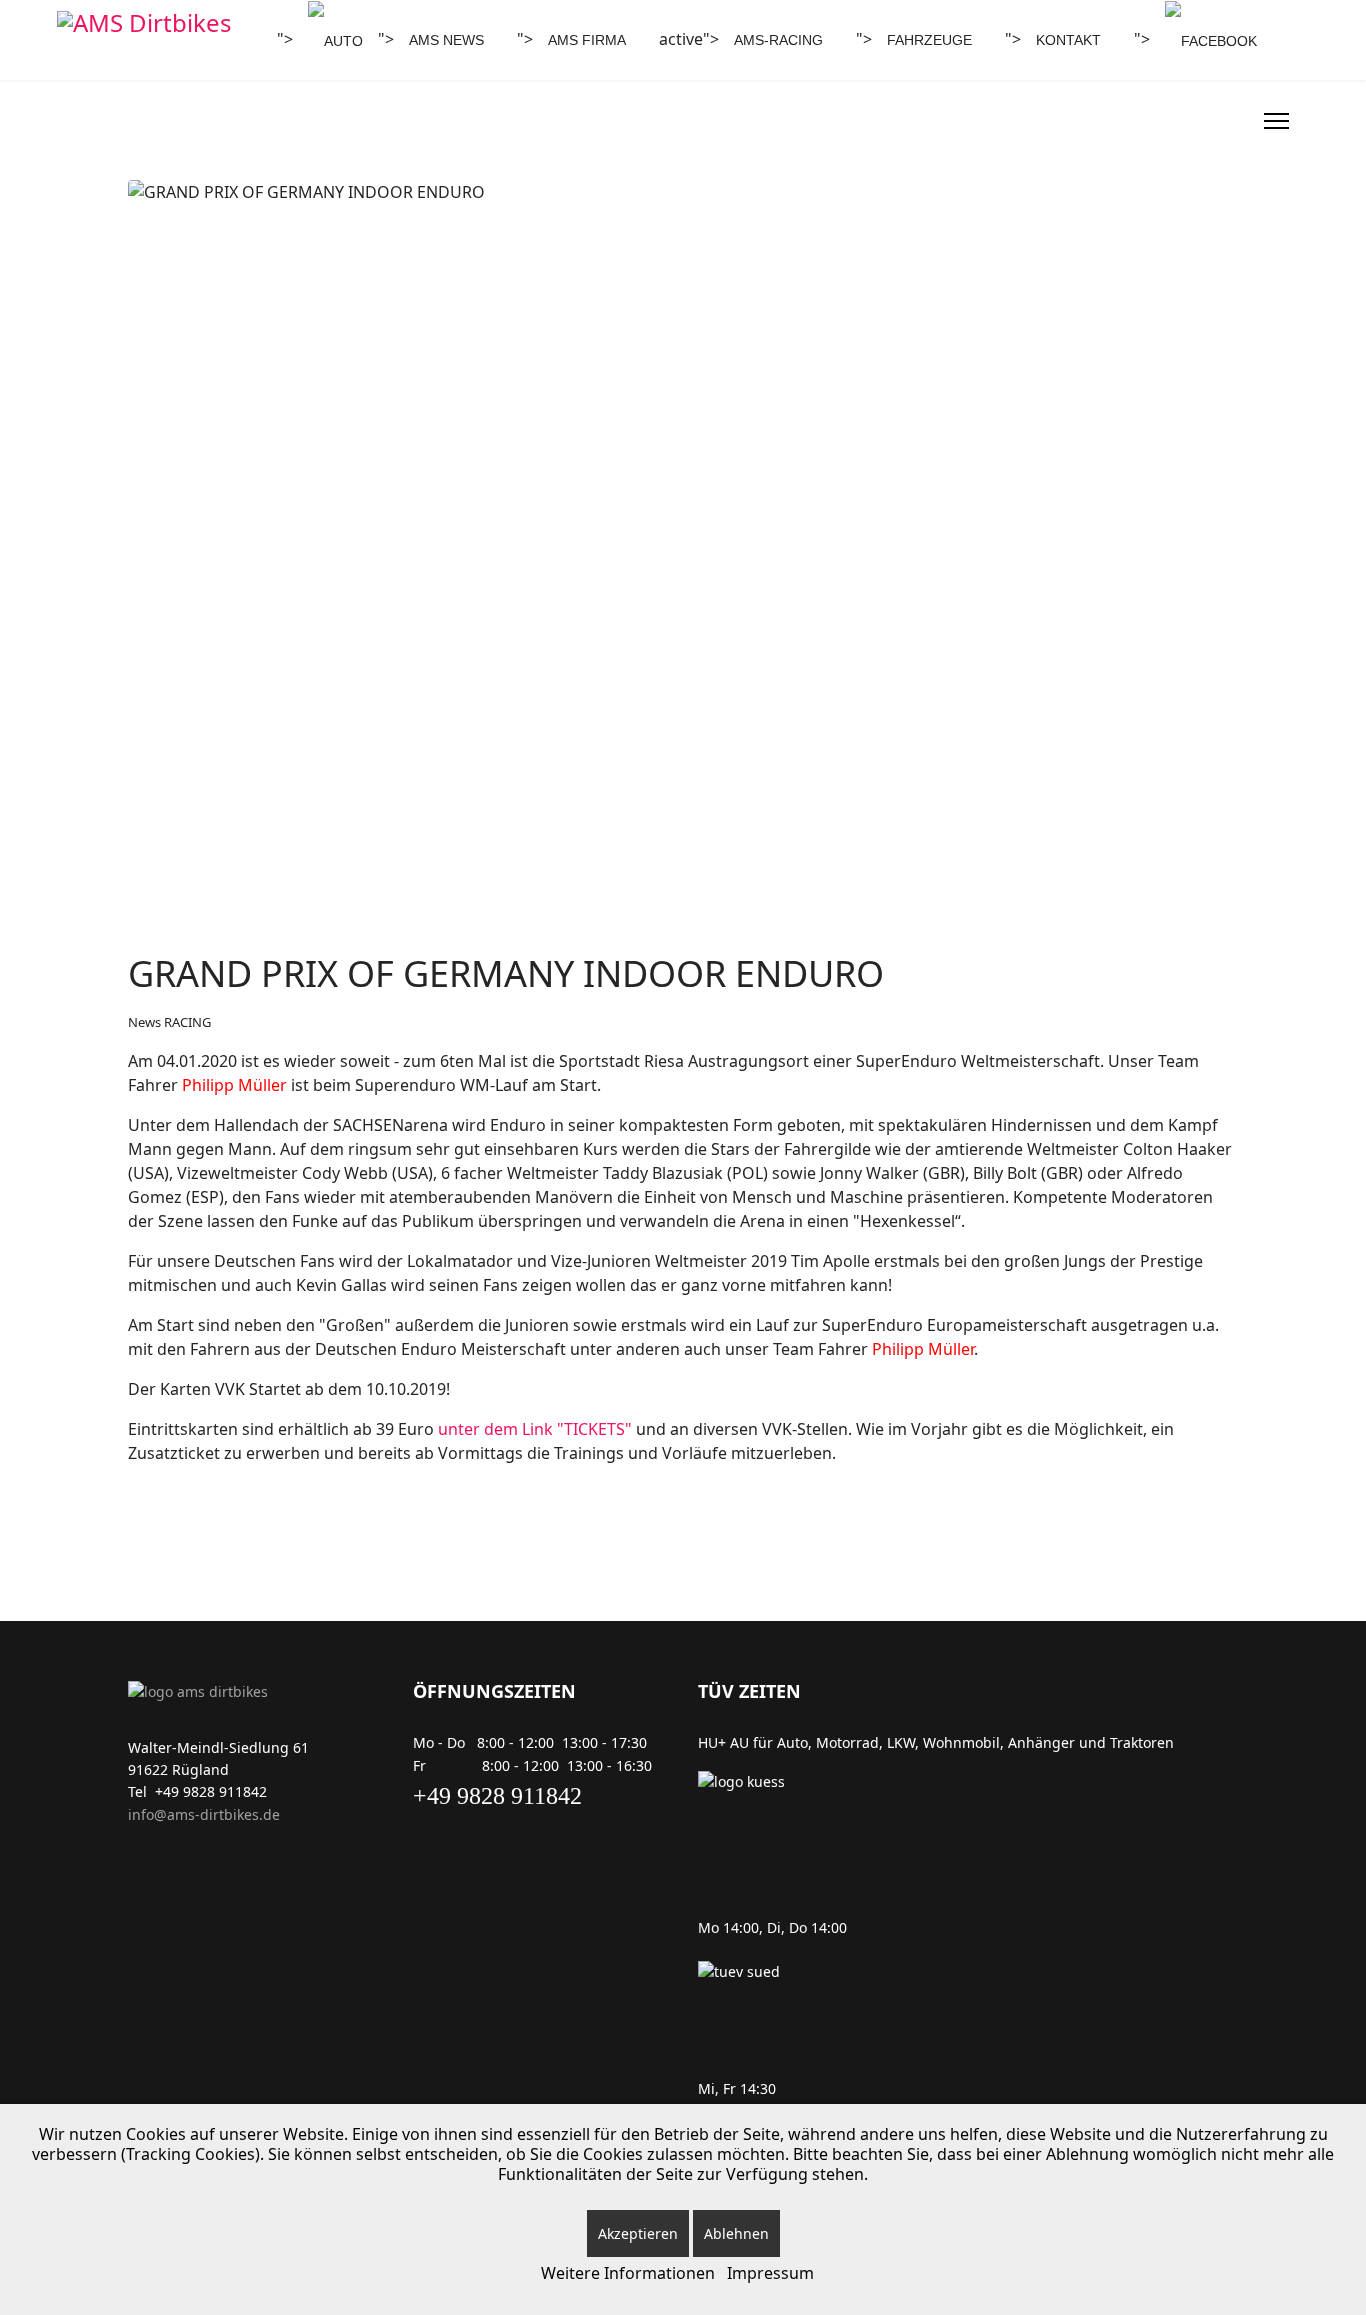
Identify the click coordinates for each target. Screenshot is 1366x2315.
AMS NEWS (446, 40)
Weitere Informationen (628, 2273)
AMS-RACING (778, 40)
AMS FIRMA (587, 40)
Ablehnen (736, 2233)
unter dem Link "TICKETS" (535, 1429)
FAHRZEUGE (929, 40)
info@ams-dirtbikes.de (204, 1814)
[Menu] (1276, 121)
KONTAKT (1068, 40)
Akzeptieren (638, 2233)
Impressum (770, 2273)
